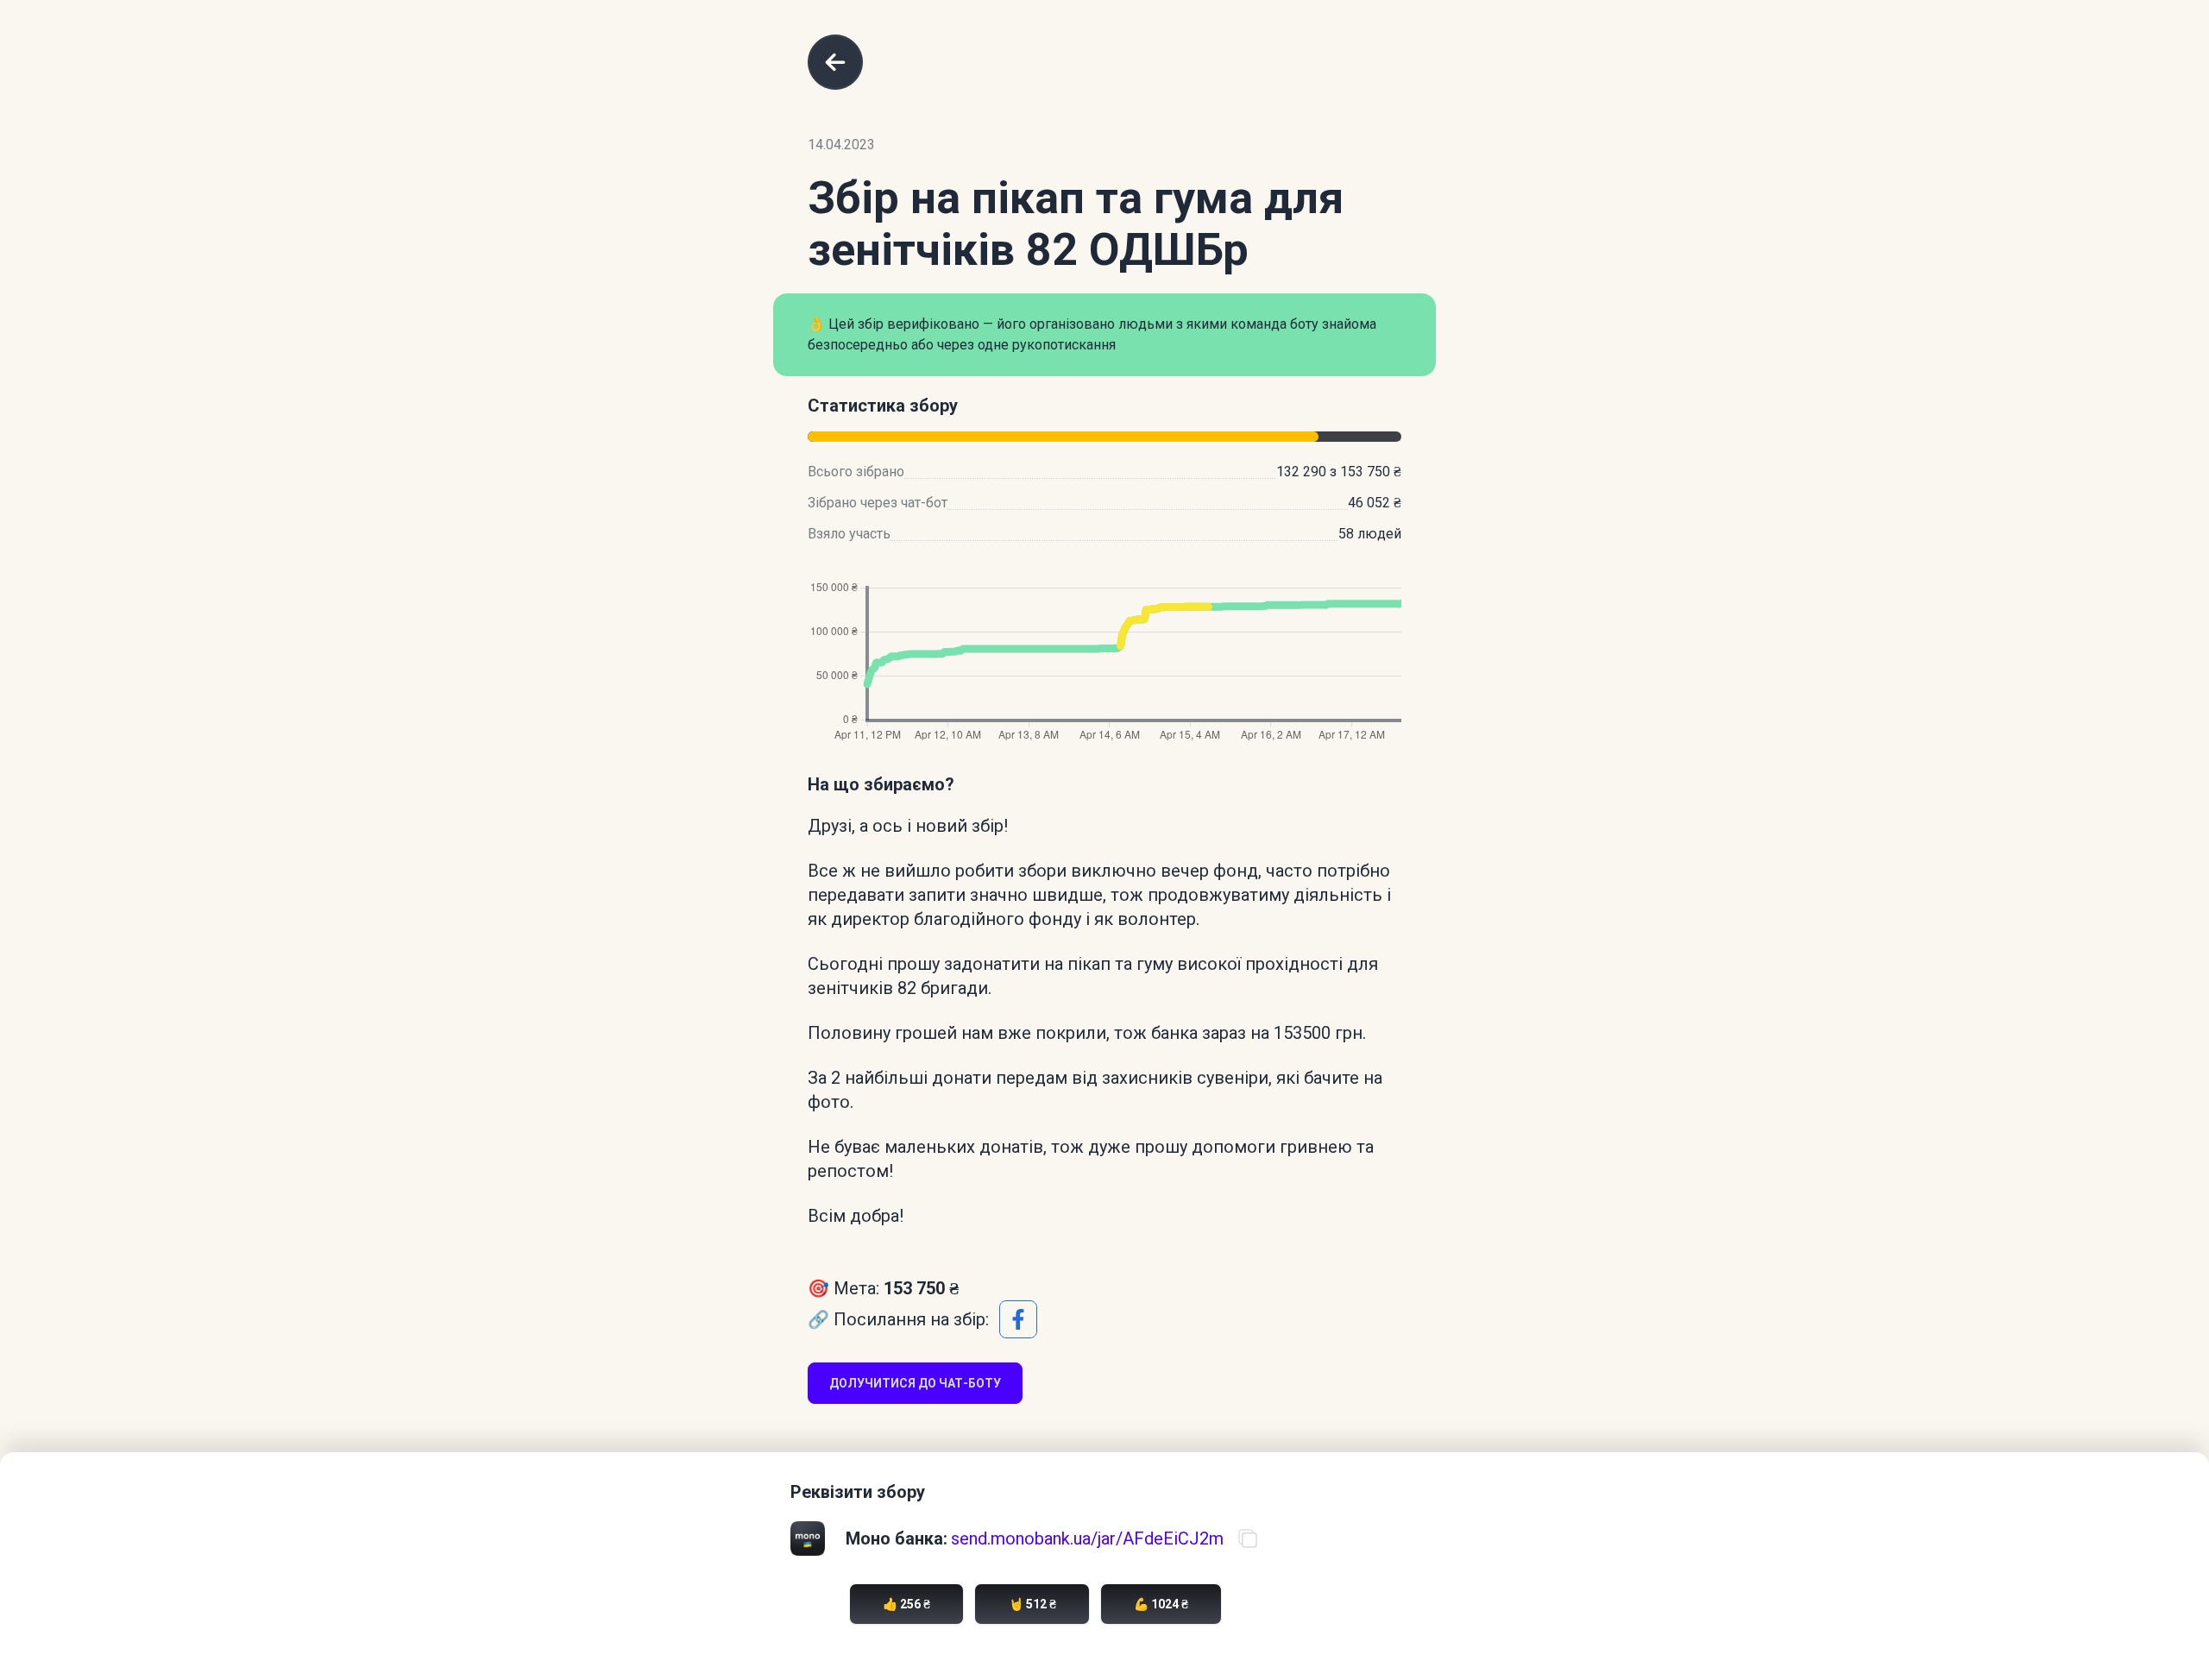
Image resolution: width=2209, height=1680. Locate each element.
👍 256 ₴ (906, 1604)
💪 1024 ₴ (1161, 1604)
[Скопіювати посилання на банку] (1248, 1538)
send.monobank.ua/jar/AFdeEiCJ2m (1087, 1538)
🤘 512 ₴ (1032, 1604)
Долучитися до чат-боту (915, 1383)
